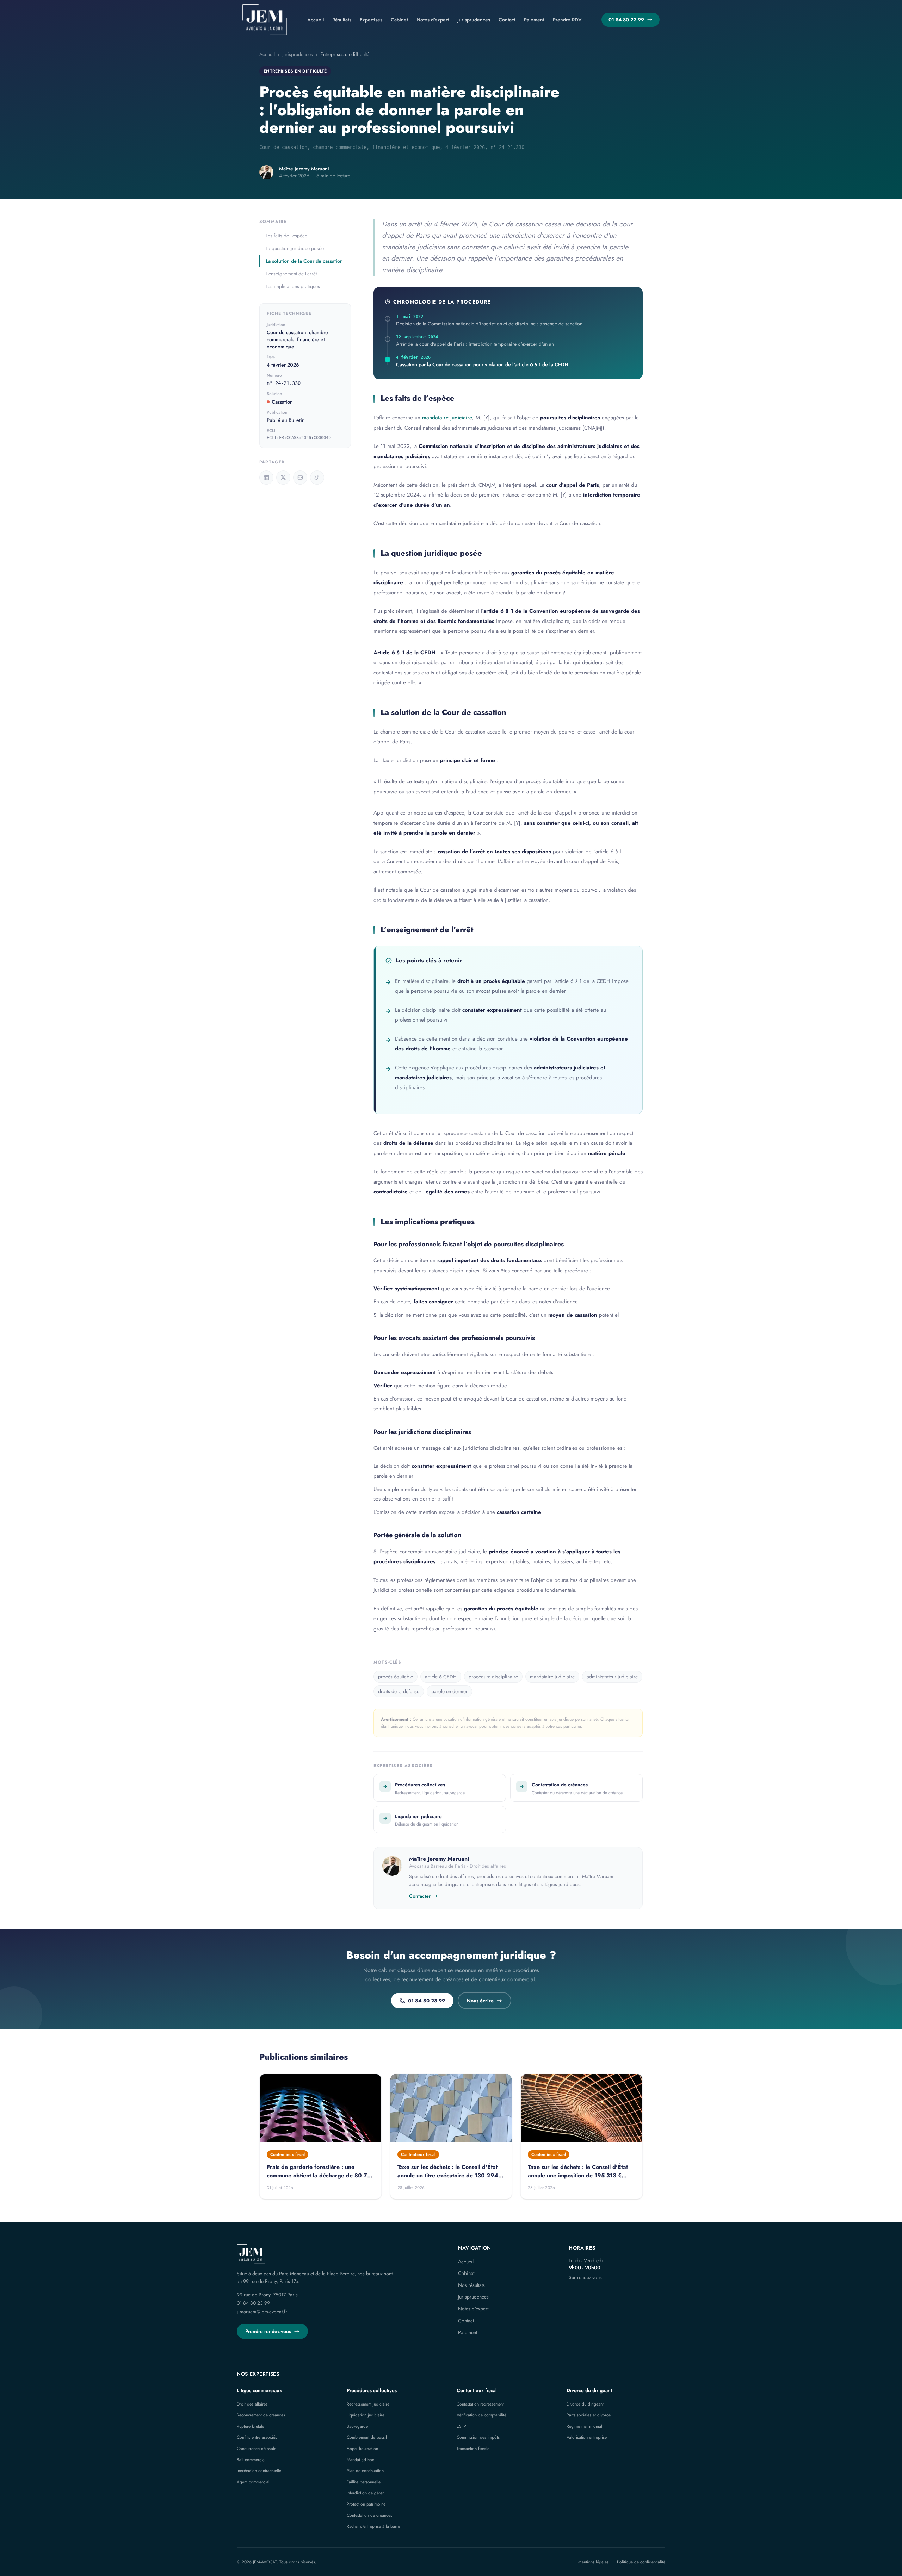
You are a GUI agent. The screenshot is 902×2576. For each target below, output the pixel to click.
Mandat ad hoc (360, 2460)
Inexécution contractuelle (259, 2471)
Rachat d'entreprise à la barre (373, 2526)
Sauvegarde (357, 2426)
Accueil (316, 20)
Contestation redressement (480, 2404)
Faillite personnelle (364, 2482)
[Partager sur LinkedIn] (266, 478)
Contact (507, 20)
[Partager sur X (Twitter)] (283, 478)
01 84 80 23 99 (626, 20)
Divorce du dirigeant (589, 2390)
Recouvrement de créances (261, 2415)
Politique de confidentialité (641, 2562)
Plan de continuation (365, 2471)
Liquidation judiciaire (366, 2415)
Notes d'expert (433, 20)
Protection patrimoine (366, 2504)
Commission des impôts (478, 2437)
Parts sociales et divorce (589, 2415)
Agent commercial (253, 2482)
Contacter (420, 1896)
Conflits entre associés (257, 2437)
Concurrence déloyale (257, 2449)
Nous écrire (480, 2001)
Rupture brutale (251, 2426)
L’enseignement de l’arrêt (291, 274)
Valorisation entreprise (587, 2437)
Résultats (342, 20)
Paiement (534, 20)
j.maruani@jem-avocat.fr (262, 2312)
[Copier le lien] (317, 478)
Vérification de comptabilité (481, 2415)
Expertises (371, 20)
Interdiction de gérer (365, 2493)
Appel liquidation (362, 2449)
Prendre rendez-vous (268, 2331)
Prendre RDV (567, 20)
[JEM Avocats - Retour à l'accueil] (265, 20)
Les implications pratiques (293, 286)
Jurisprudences (474, 20)
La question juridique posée (295, 248)
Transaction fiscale (473, 2449)
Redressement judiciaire (368, 2404)
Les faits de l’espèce (286, 236)
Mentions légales (593, 2562)
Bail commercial (251, 2460)
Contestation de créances (369, 2515)
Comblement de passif (367, 2437)
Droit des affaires (252, 2404)
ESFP (461, 2426)
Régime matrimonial (584, 2426)
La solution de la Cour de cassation (304, 261)
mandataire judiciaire (447, 418)
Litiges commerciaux (259, 2390)
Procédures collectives (372, 2390)
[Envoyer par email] (300, 478)
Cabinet (399, 20)
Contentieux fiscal (477, 2390)
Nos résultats (471, 2285)
